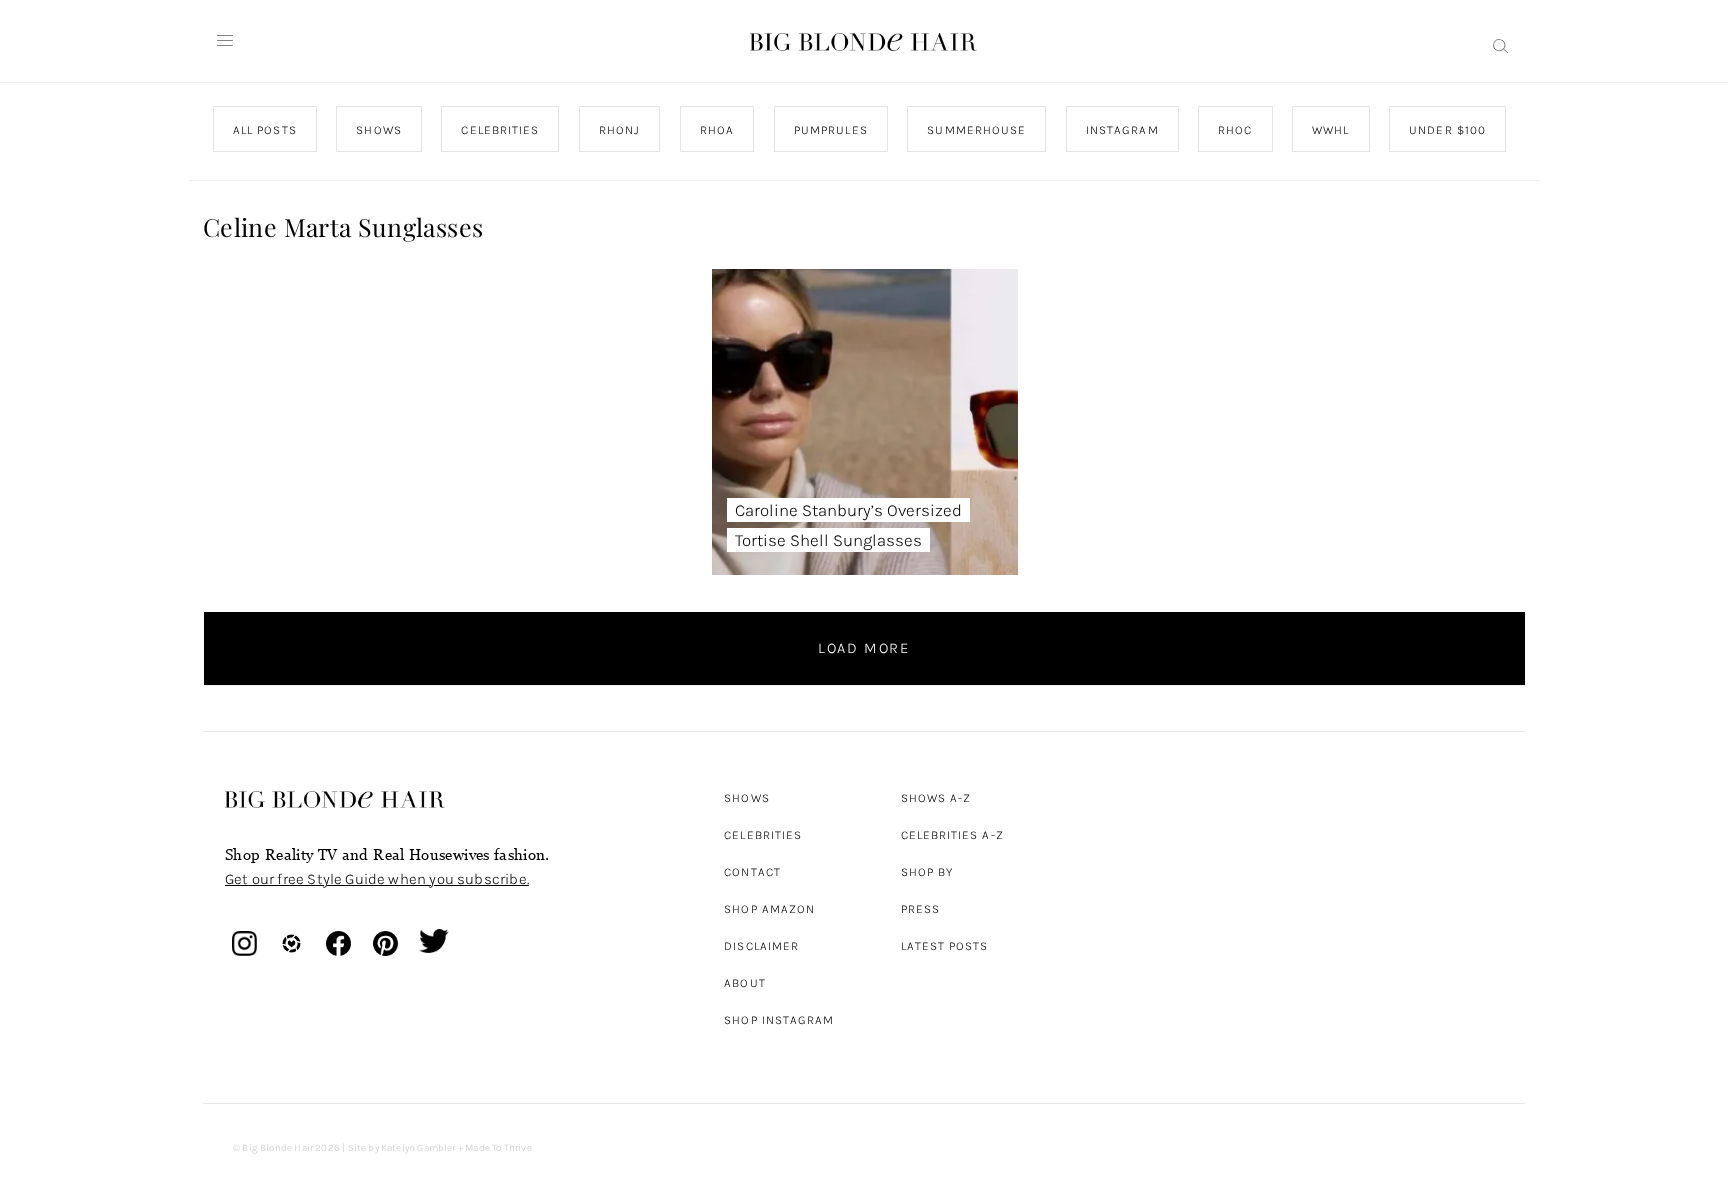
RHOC (1235, 130)
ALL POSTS (265, 130)
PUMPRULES (830, 130)
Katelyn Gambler (418, 1148)
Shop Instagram (779, 1020)
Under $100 (1447, 130)
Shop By (927, 872)
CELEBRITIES (500, 130)
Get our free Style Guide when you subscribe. (377, 879)
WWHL (1330, 130)
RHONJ (618, 130)
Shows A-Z (936, 798)
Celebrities (763, 835)
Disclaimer (761, 946)
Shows (746, 798)
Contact (752, 872)
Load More (864, 648)
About (744, 983)
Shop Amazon (769, 909)
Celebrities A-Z (952, 835)
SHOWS (378, 130)
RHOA (717, 130)
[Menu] (225, 41)
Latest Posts (945, 946)
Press (920, 909)
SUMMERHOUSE (976, 130)
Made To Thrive (498, 1148)
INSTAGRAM (1121, 130)
